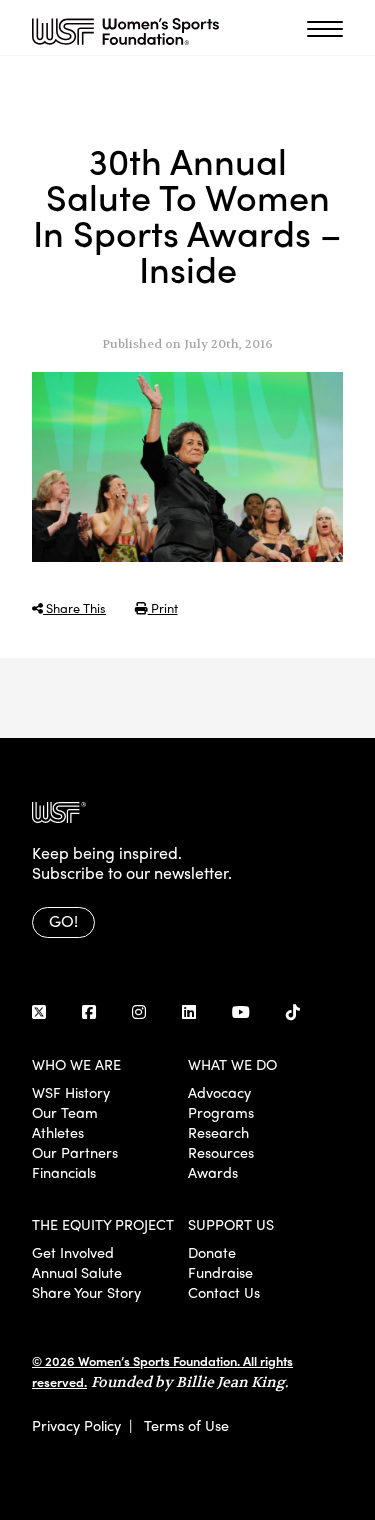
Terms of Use (186, 1425)
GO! (63, 920)
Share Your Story (86, 1292)
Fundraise (220, 1272)
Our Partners (75, 1152)
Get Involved (73, 1252)
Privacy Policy (76, 1425)
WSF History (71, 1092)
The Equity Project (103, 1224)
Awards (213, 1172)
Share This (74, 607)
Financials (64, 1172)
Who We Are (76, 1064)
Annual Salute (77, 1272)
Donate (212, 1252)
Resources (221, 1152)
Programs (221, 1112)
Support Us (231, 1224)
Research (218, 1132)
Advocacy (219, 1092)
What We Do (232, 1064)
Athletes (58, 1132)
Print (163, 607)
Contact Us (224, 1292)
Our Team (65, 1112)
